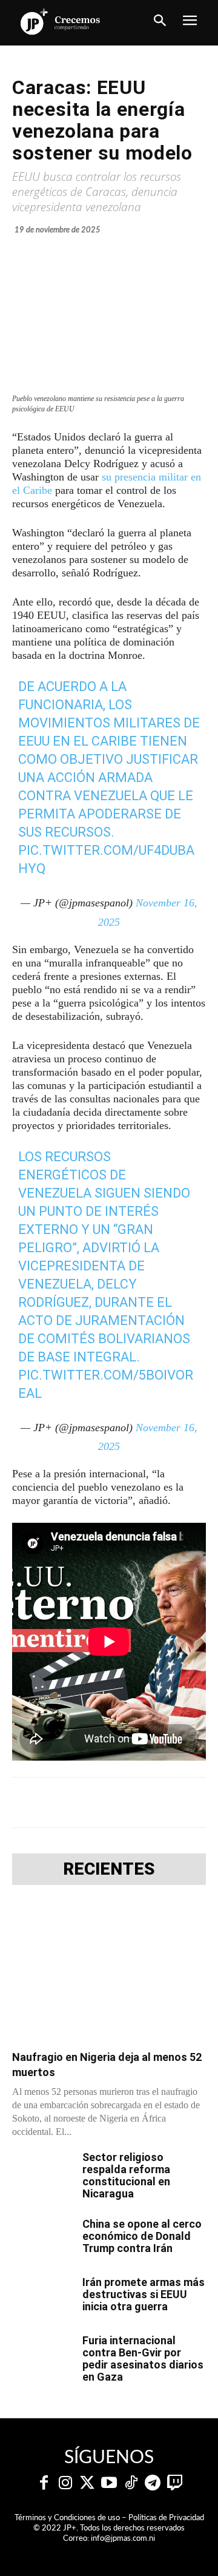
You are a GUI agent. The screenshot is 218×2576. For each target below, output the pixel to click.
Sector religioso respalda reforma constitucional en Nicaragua (126, 2175)
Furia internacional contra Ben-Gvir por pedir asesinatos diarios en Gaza (143, 2359)
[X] (90, 1802)
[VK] (174, 1802)
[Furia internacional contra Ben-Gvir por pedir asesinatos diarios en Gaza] (42, 2356)
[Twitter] (87, 2483)
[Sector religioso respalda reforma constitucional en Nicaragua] (42, 2173)
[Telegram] (118, 1802)
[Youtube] (109, 2483)
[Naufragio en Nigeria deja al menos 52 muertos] (109, 1971)
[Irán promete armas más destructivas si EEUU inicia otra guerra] (42, 2298)
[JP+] (61, 22)
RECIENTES (109, 1869)
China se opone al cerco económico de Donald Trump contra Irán (142, 2236)
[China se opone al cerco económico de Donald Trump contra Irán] (42, 2239)
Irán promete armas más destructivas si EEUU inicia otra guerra (144, 2294)
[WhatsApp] (146, 1802)
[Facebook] (62, 1802)
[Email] (202, 1802)
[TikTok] (131, 2483)
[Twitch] (174, 2483)
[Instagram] (65, 2483)
